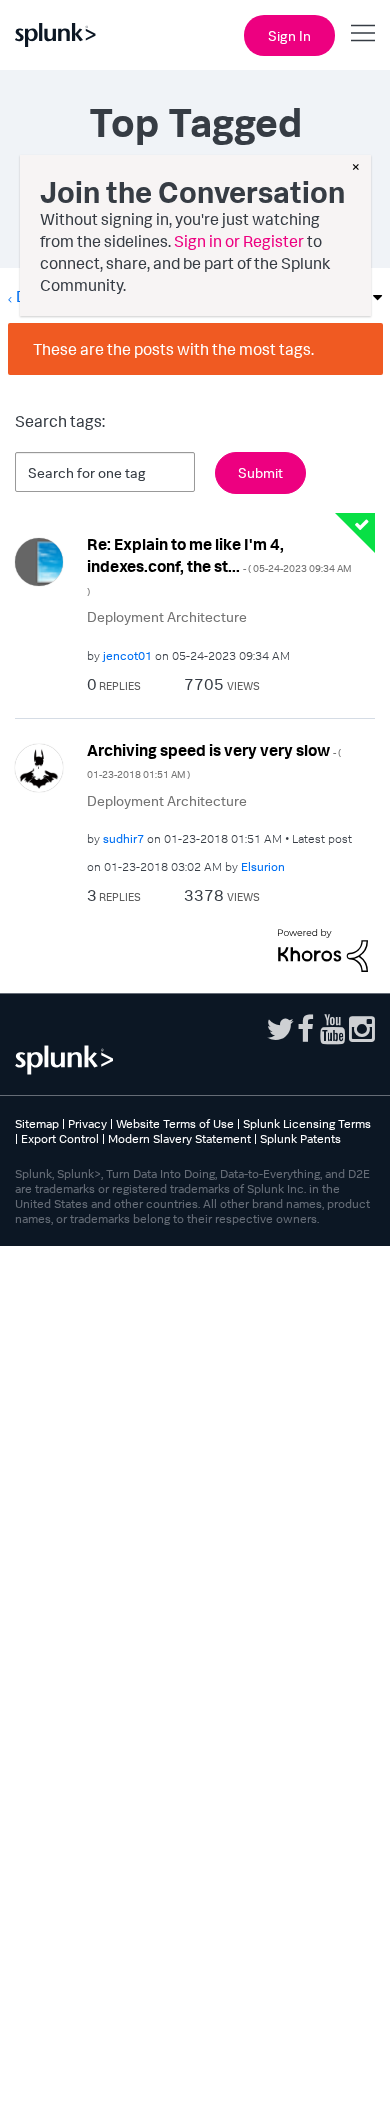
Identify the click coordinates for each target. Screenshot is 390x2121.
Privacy (87, 1123)
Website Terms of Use (175, 1123)
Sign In (289, 35)
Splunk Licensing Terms (307, 1123)
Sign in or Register (239, 241)
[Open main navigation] (363, 33)
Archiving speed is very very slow (214, 760)
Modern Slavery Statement (179, 1138)
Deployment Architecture (167, 616)
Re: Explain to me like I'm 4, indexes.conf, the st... (219, 565)
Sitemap (37, 1123)
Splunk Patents (300, 1138)
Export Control (60, 1138)
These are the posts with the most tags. (173, 349)
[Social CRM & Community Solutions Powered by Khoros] (323, 948)
